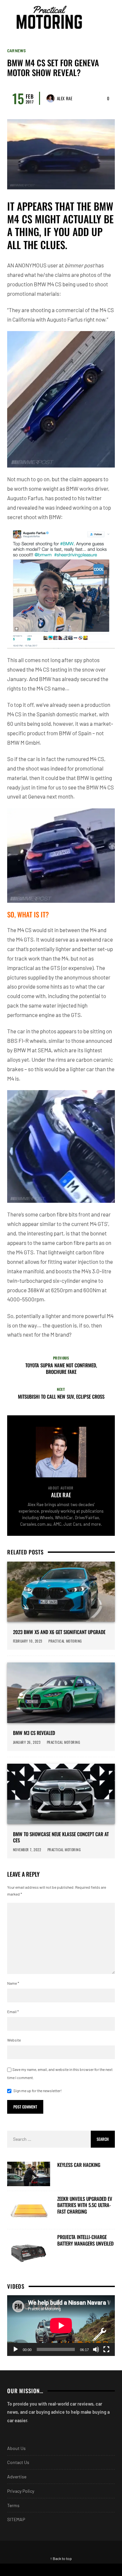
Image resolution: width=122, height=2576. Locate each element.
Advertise (17, 2477)
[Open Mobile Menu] (97, 17)
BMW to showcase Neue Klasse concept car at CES (61, 1837)
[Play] (16, 2349)
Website (14, 2040)
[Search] (109, 17)
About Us (16, 2448)
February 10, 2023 (28, 1641)
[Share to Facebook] (31, 2570)
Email (13, 2012)
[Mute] (96, 2349)
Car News (16, 51)
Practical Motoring (66, 1641)
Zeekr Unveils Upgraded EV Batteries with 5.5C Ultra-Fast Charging (85, 2205)
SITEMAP (16, 2519)
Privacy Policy (21, 2491)
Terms (13, 2505)
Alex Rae (65, 98)
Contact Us (18, 2462)
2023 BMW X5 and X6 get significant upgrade (59, 1632)
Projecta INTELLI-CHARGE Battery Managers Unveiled (85, 2240)
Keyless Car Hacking (79, 2165)
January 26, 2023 (27, 1742)
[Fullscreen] (106, 2349)
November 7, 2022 (27, 1850)
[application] (61, 2326)
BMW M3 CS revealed (34, 1733)
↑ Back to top (61, 2558)
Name (13, 1983)
